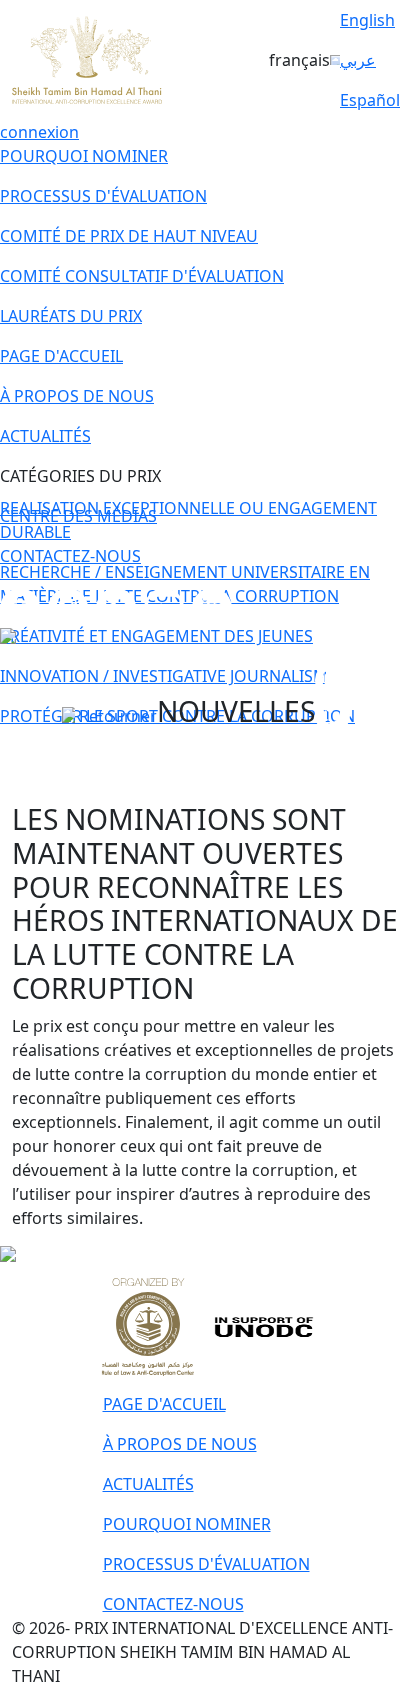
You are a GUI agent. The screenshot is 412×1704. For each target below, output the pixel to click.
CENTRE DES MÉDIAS (78, 516)
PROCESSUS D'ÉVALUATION (103, 196)
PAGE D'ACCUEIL (61, 356)
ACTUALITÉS (45, 436)
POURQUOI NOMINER (84, 156)
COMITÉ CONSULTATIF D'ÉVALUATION (142, 276)
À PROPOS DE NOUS (77, 396)
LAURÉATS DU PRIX (71, 316)
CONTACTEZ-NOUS (70, 556)
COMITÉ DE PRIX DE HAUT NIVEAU (129, 236)
